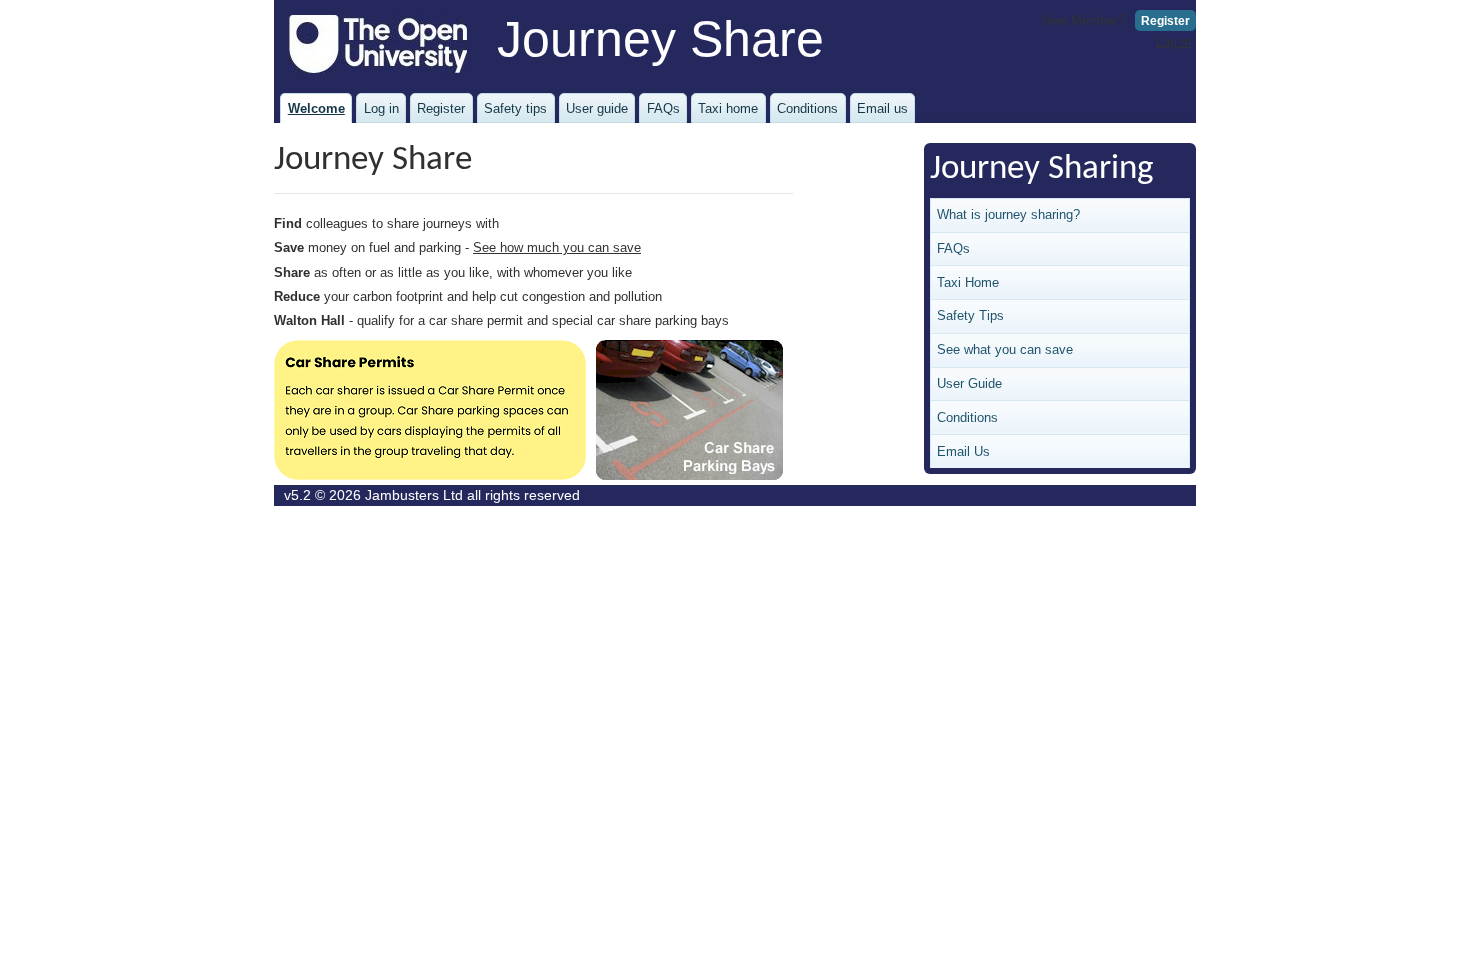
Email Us (963, 451)
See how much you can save (557, 247)
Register (1165, 21)
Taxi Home (968, 282)
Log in (1173, 41)
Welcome (316, 108)
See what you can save (1005, 349)
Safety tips (515, 108)
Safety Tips (970, 315)
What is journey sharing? (1008, 214)
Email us (882, 108)
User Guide (969, 383)
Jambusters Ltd (414, 495)
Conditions (807, 108)
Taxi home (728, 108)
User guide (597, 108)
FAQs (663, 108)
